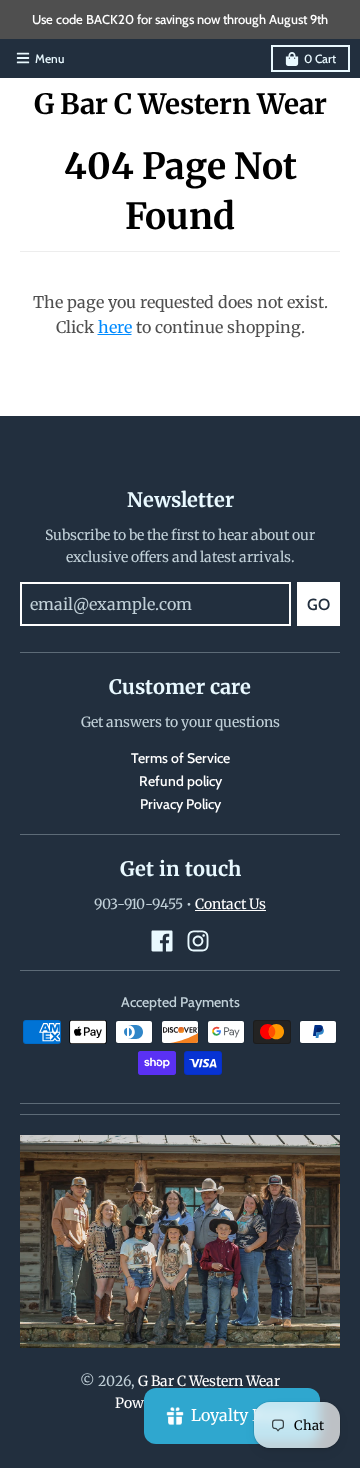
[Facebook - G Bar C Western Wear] (162, 941)
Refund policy (180, 781)
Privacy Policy (180, 804)
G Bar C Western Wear (180, 104)
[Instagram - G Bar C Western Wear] (198, 941)
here (115, 327)
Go (318, 604)
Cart (320, 58)
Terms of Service (180, 758)
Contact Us (230, 904)
